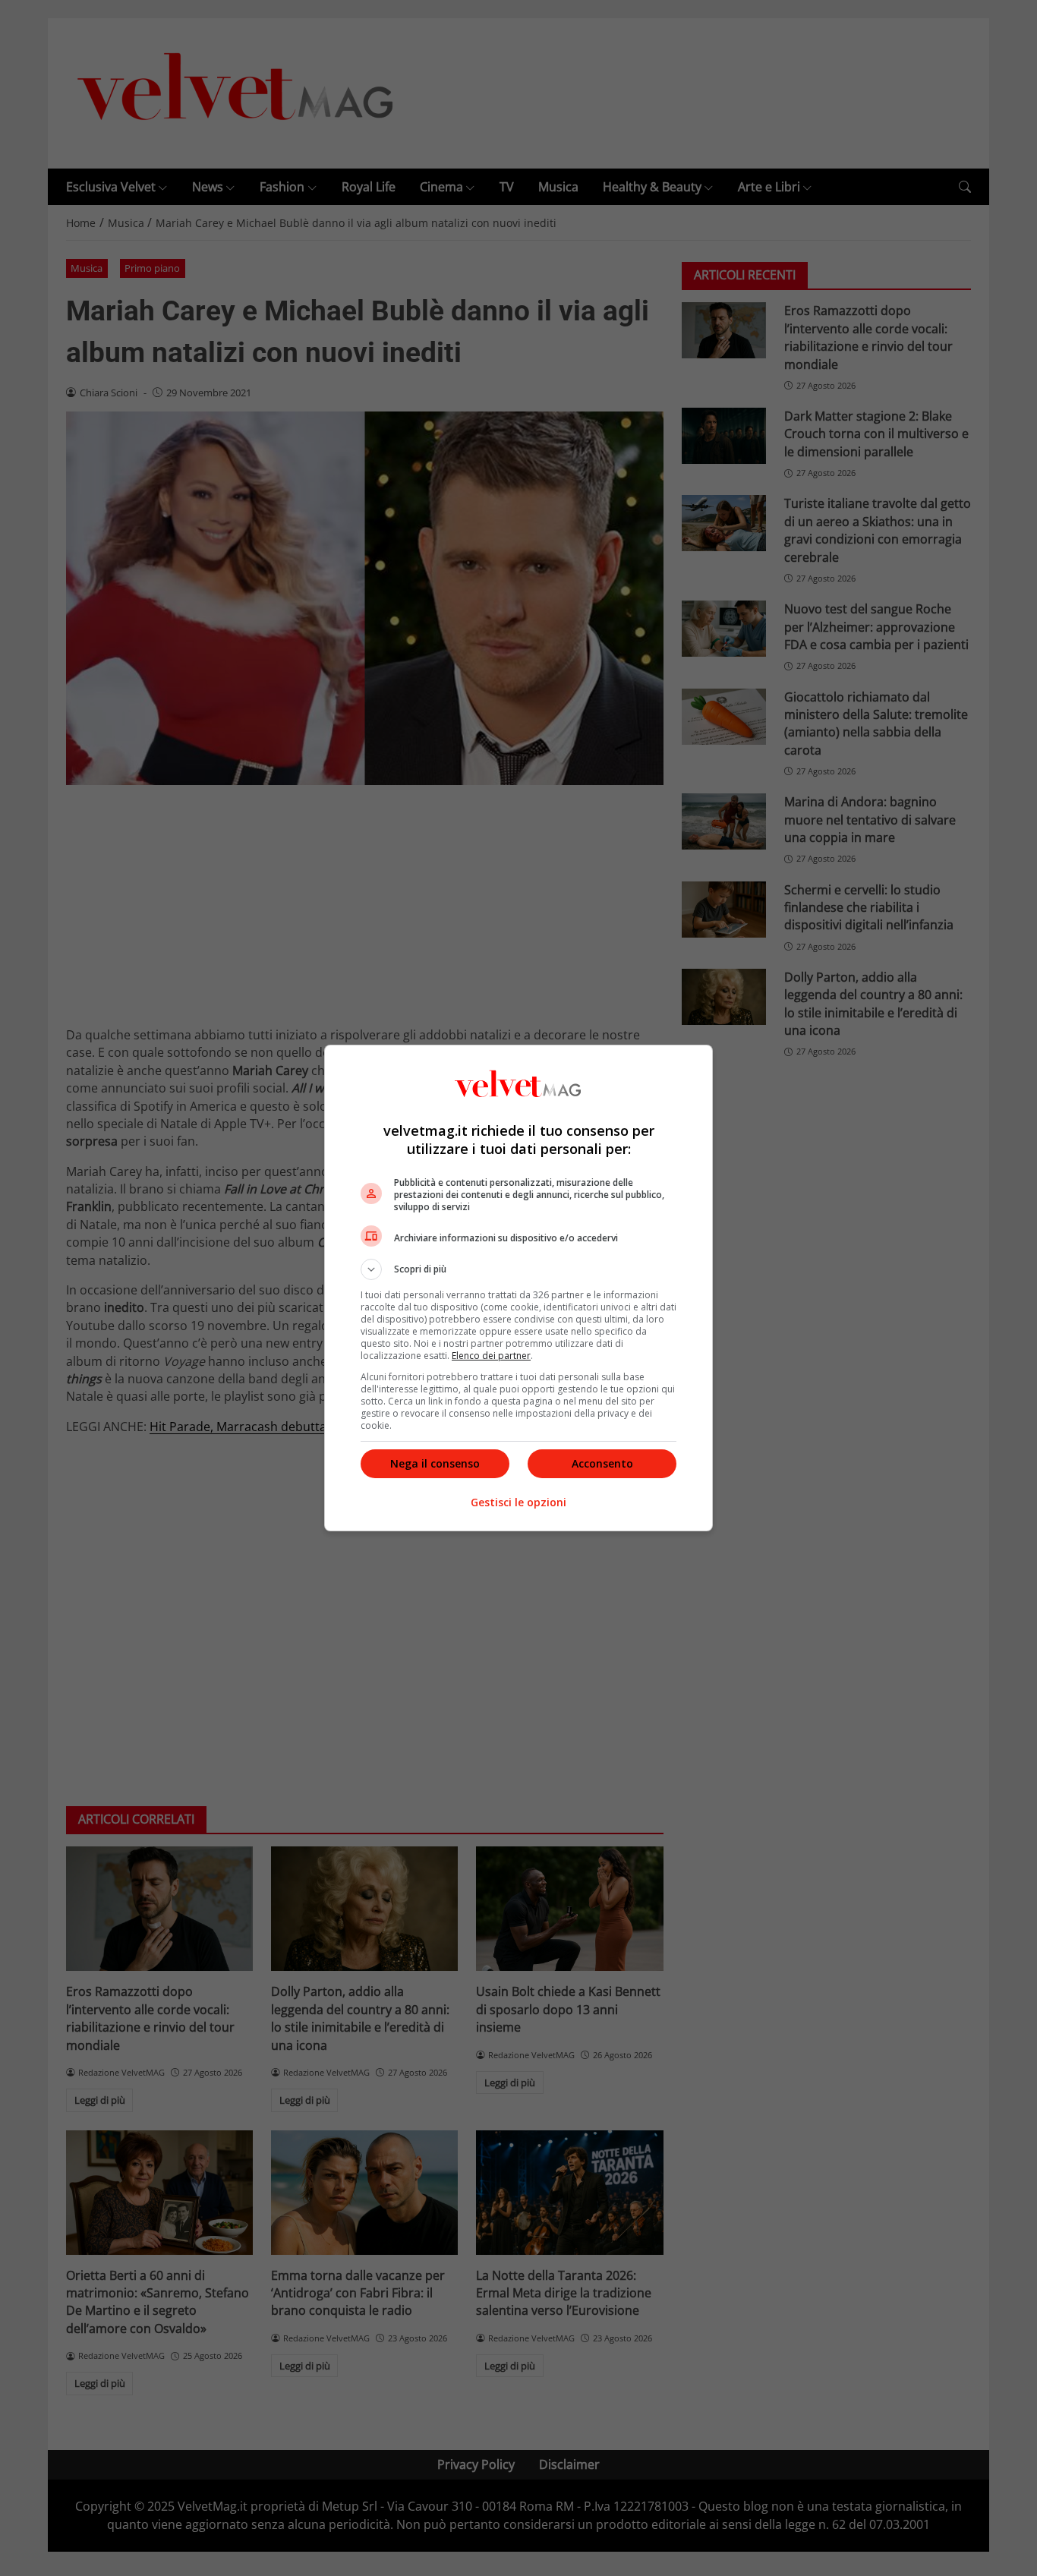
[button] (518, 1269)
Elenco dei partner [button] (491, 1356)
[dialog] (518, 1288)
